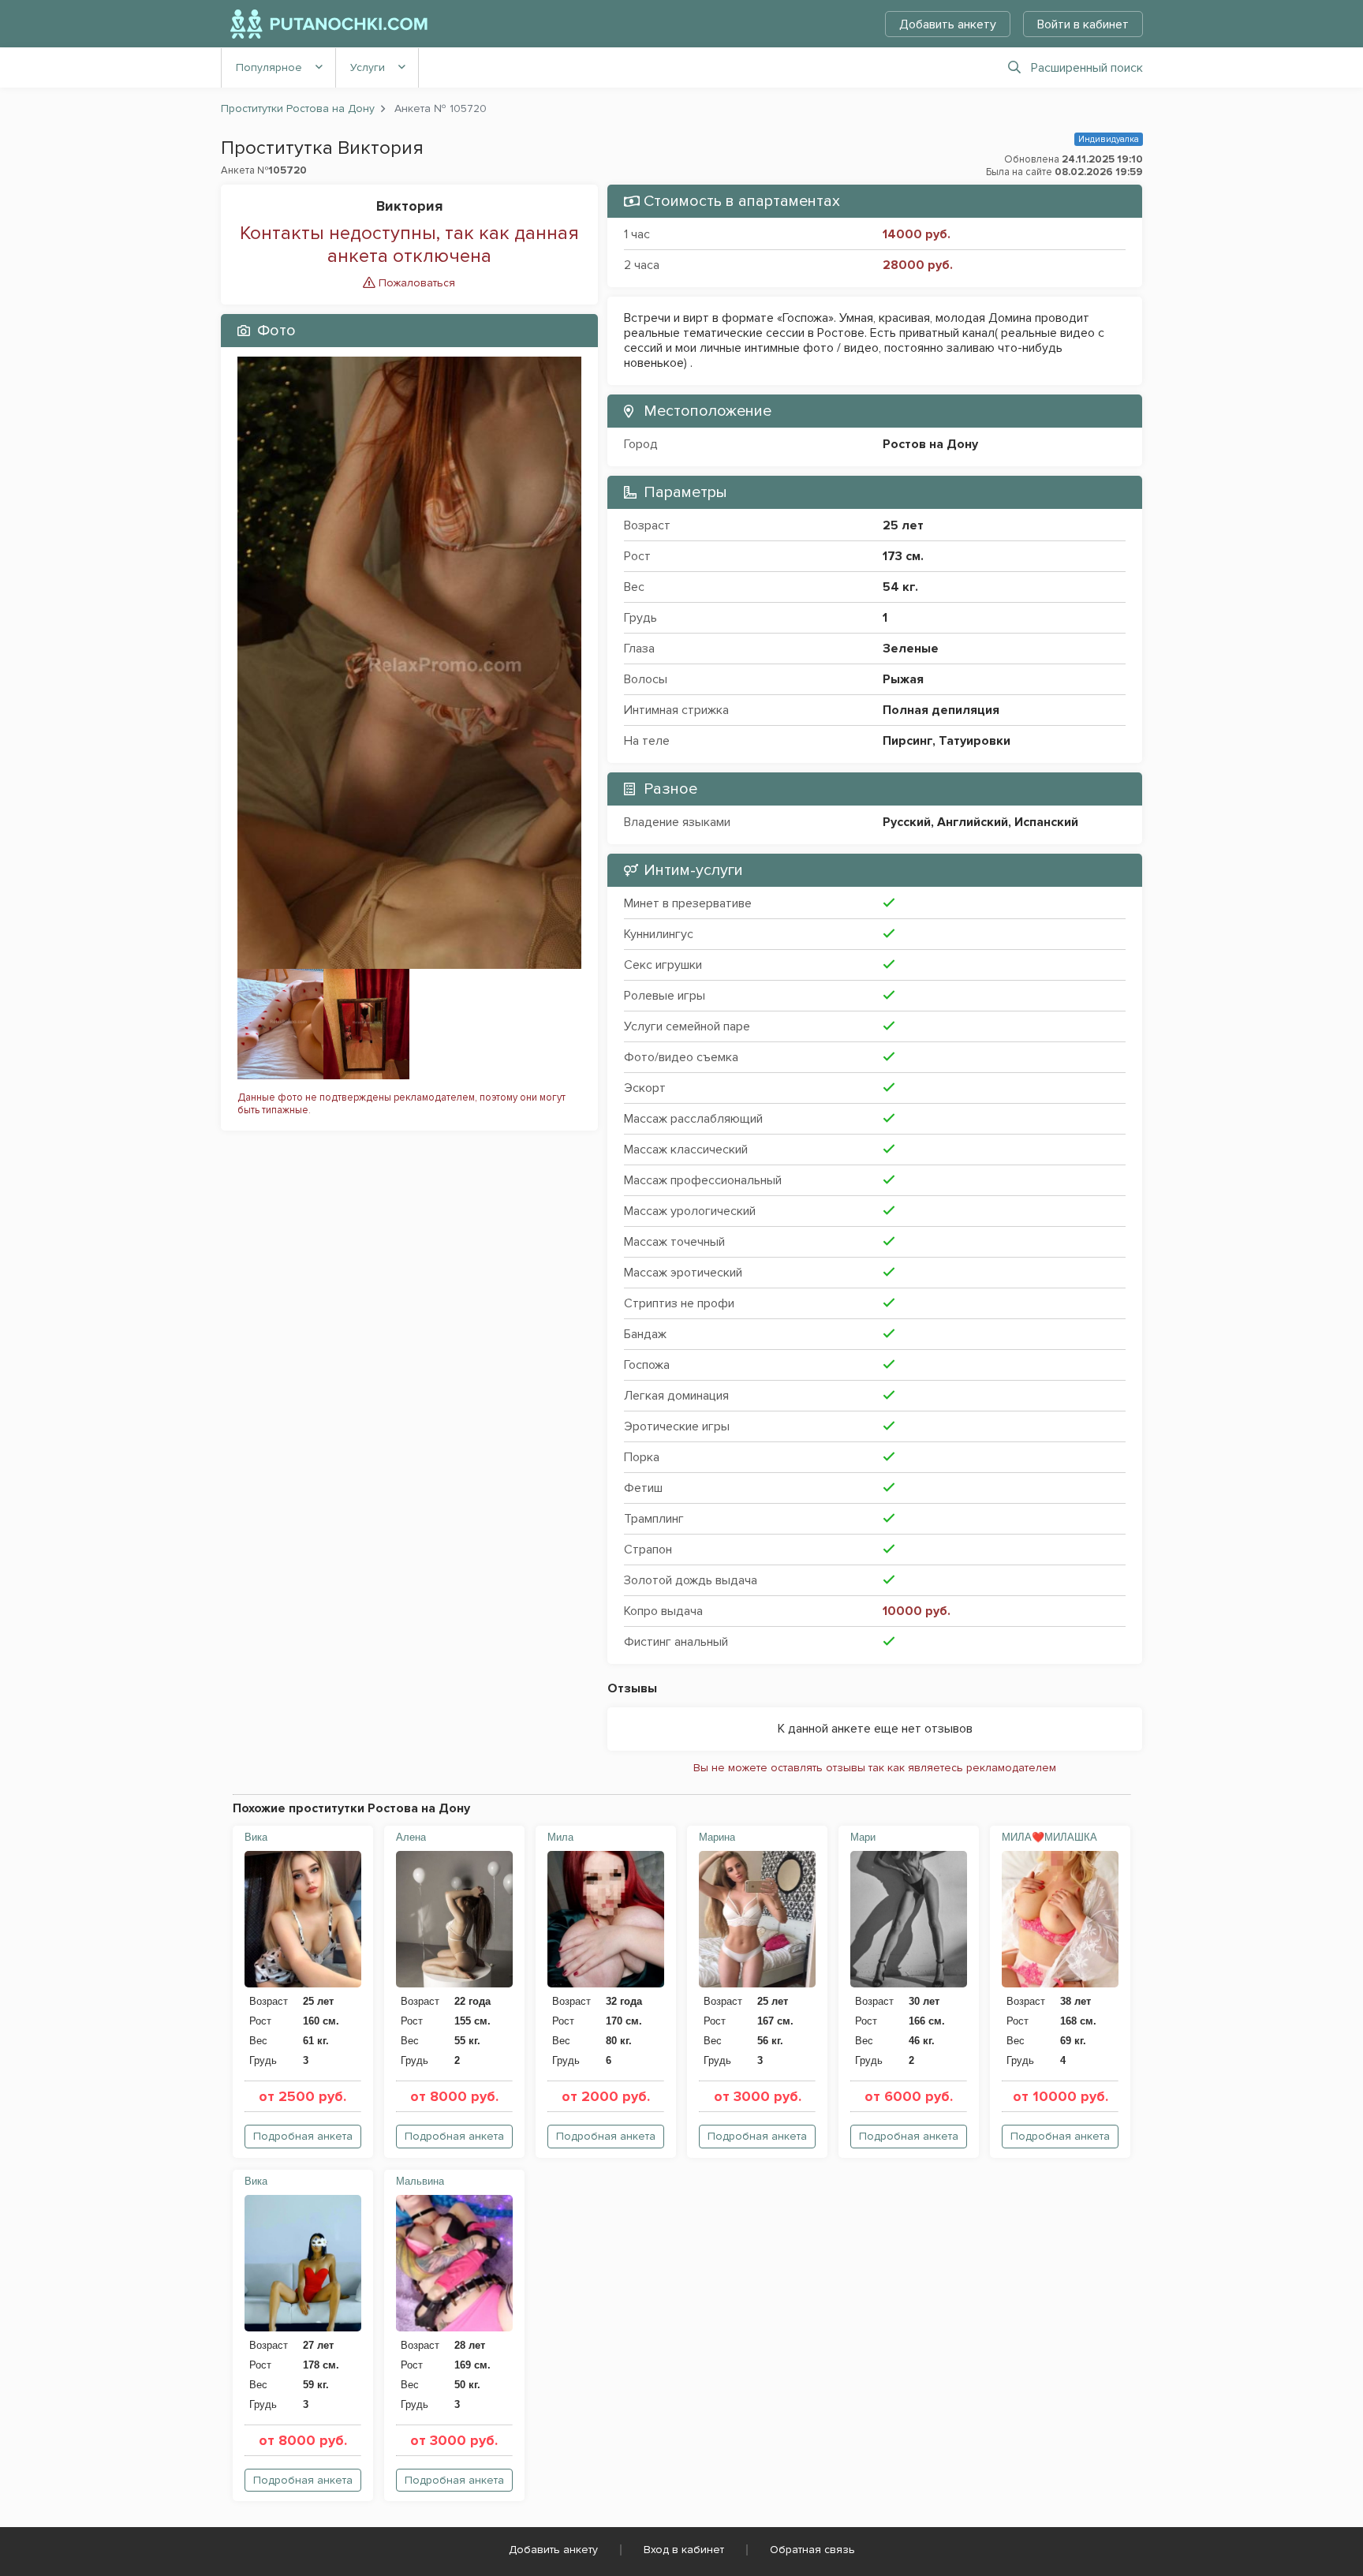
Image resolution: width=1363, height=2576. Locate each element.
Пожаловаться (415, 283)
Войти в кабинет (1083, 24)
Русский (907, 822)
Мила (560, 1837)
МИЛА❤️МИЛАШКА (1049, 1837)
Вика (256, 1837)
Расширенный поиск (1087, 68)
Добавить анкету (948, 24)
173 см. (903, 556)
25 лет (903, 525)
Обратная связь (812, 2550)
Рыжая (903, 679)
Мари (863, 1837)
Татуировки (975, 741)
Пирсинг (907, 741)
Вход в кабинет (684, 2550)
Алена (411, 1837)
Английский (973, 822)
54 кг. (900, 587)
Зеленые (911, 649)
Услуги (368, 67)
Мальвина (420, 2181)
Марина (717, 1837)
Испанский (1046, 822)
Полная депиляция (941, 710)
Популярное (269, 67)
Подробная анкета (303, 2136)
